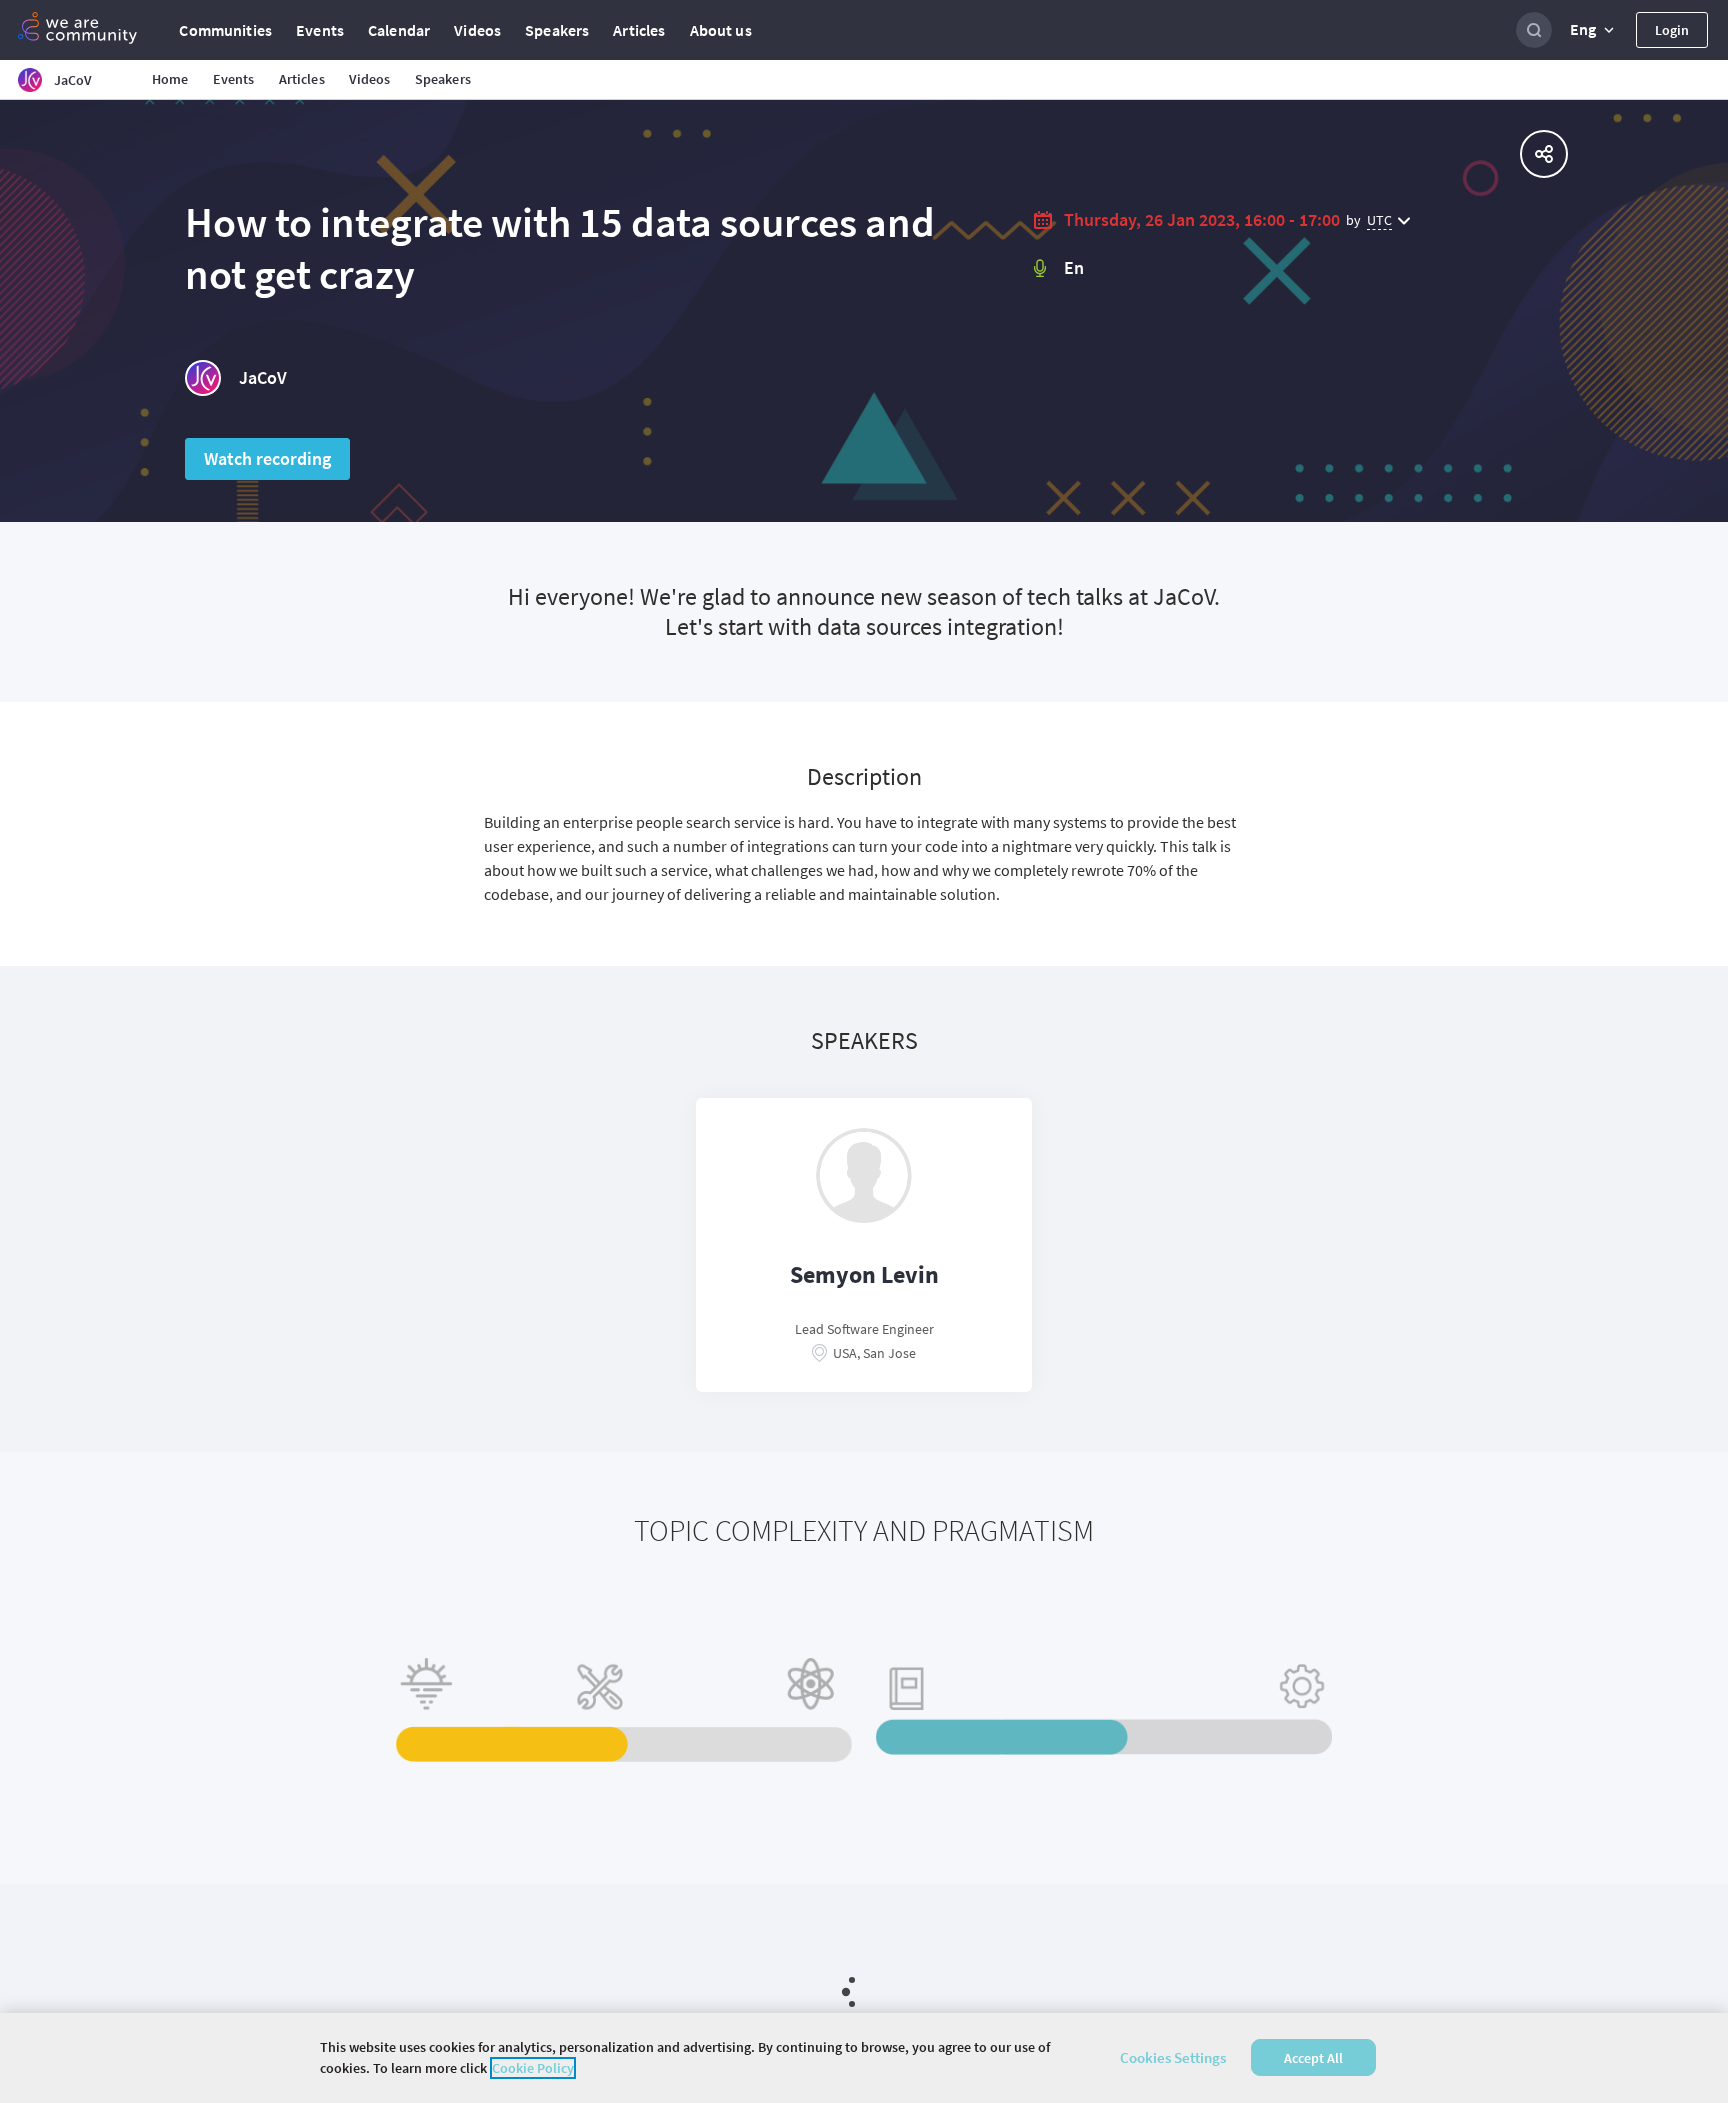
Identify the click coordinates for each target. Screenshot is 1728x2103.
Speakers (557, 30)
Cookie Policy (533, 2068)
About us (721, 30)
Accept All (1313, 2058)
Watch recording (267, 458)
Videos (477, 30)
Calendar (399, 30)
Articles (639, 30)
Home (170, 79)
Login (1672, 30)
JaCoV (263, 377)
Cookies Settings (1173, 2057)
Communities (225, 30)
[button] (1594, 30)
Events (320, 30)
